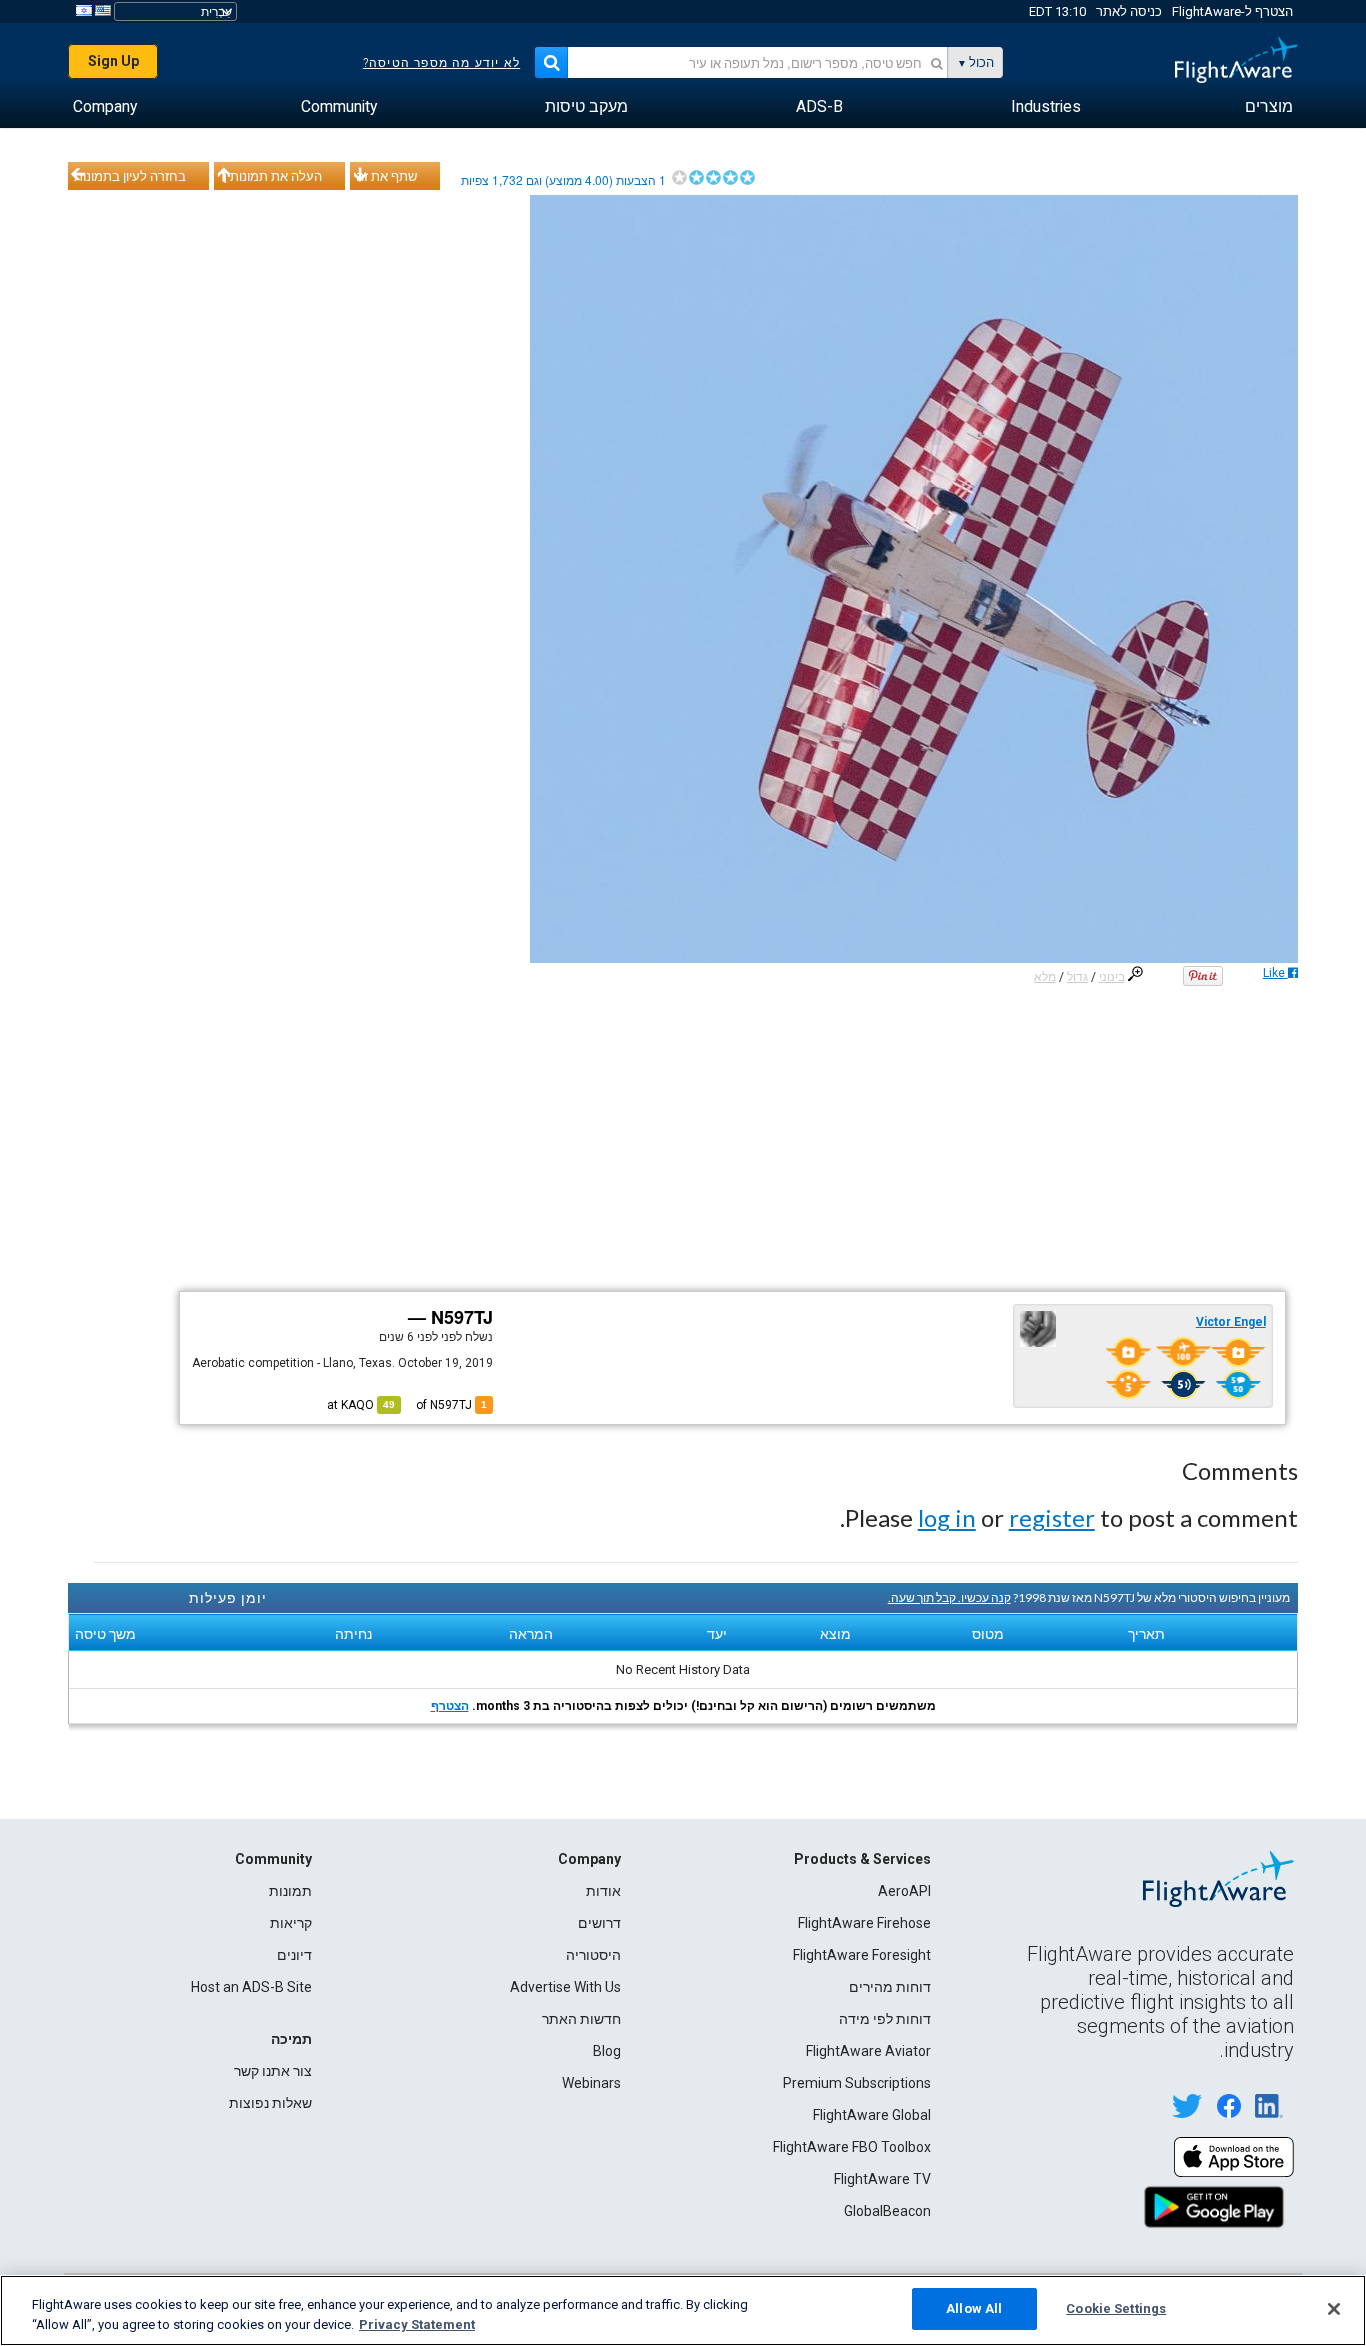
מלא (1045, 977)
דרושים (599, 1923)
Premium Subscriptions (857, 2083)
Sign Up (113, 61)
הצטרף (450, 1706)
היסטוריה (593, 1955)
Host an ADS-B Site (251, 1987)
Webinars (591, 2083)
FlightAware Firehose (864, 1923)
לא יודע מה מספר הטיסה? (441, 63)
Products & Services (862, 1859)
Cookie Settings (1116, 2308)
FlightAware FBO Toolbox (852, 2147)
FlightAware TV (882, 2179)
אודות (603, 1891)
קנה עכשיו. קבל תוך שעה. (949, 1597)
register (1052, 1517)
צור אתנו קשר (273, 2071)
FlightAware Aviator (868, 2051)
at (361, 1405)
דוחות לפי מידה (885, 2019)
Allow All (974, 2308)
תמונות (290, 1891)
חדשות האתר (581, 2019)
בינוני (1112, 977)
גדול (1077, 977)
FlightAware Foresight (862, 1955)
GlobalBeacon (887, 2211)
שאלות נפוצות (270, 2103)
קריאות (291, 1923)
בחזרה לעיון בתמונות (130, 176)
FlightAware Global (872, 2115)
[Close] (1334, 2309)
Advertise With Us (565, 1987)
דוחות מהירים (890, 1987)
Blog (607, 2051)
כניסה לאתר (1129, 11)
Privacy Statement (417, 2324)
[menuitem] (1269, 107)
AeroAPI (904, 1891)
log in (947, 1517)
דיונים (294, 1955)
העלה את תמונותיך (271, 176)
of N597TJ (451, 1405)
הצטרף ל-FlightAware (1232, 11)
